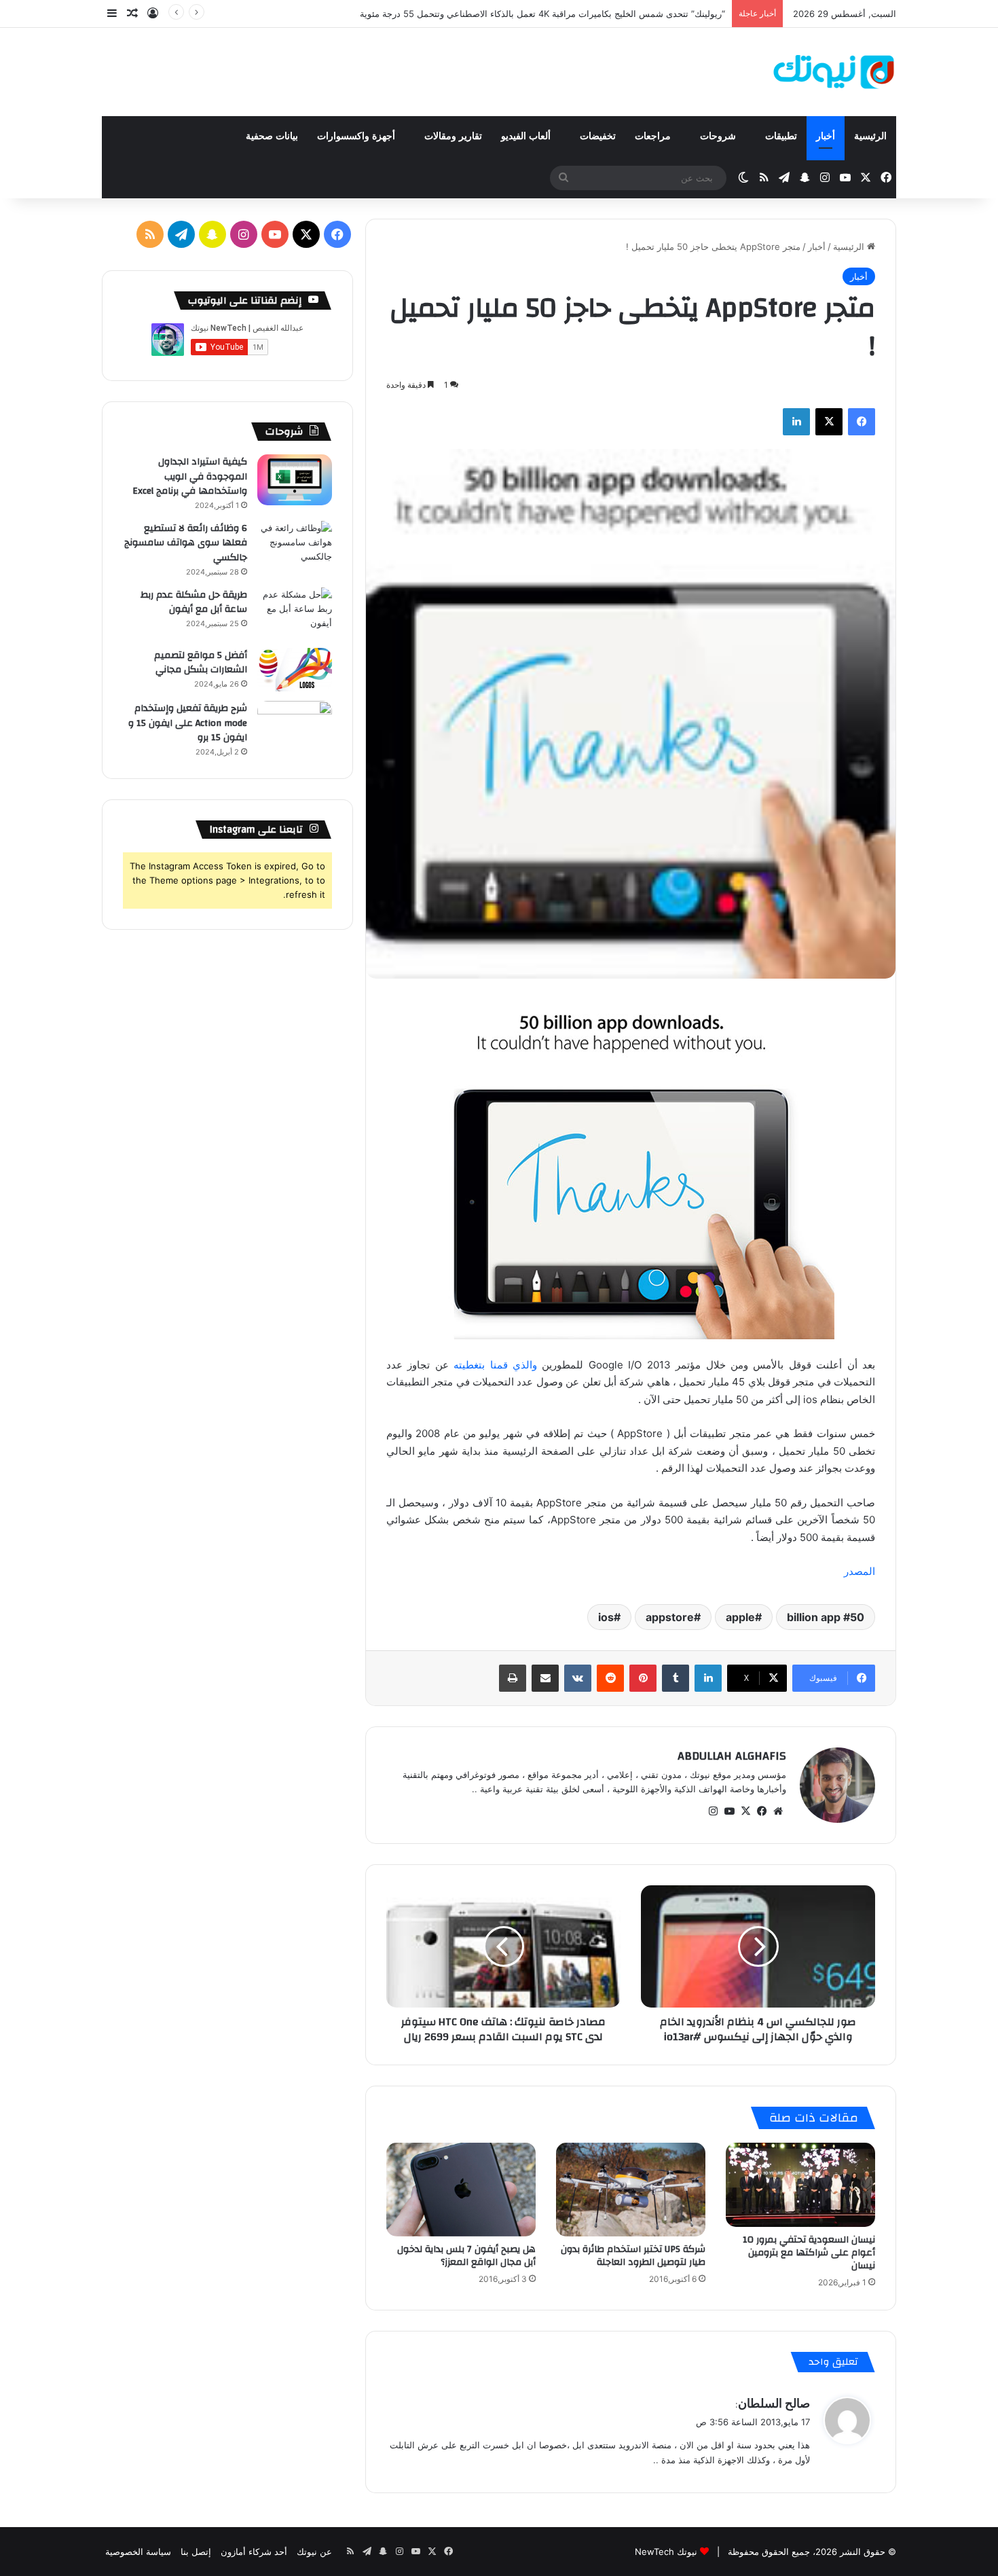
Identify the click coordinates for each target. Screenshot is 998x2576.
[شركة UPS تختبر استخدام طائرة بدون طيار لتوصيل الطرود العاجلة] (631, 2189)
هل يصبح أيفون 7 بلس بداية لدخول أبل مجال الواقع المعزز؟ (466, 2256)
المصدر (860, 1571)
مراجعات (654, 136)
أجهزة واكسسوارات (357, 136)
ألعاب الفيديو (527, 136)
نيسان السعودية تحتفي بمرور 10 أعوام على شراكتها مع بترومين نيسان (809, 2253)
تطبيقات (781, 136)
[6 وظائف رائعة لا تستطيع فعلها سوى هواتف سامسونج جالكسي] (295, 546)
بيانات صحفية (272, 136)
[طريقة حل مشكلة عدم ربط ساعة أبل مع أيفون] (295, 613)
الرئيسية (870, 136)
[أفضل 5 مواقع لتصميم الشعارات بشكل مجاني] (295, 670)
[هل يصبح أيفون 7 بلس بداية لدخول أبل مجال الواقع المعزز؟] (461, 2189)
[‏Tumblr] (676, 1678)
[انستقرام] (713, 1811)
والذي (525, 1365)
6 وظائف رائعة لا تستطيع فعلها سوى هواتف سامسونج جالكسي (186, 543)
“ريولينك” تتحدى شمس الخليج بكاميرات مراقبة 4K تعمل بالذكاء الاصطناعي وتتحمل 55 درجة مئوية (542, 14)
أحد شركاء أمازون (254, 2552)
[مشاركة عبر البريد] (545, 1678)
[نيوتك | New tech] (834, 72)
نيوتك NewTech (666, 2552)
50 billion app (826, 1617)
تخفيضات (598, 136)
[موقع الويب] (778, 1811)
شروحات (719, 136)
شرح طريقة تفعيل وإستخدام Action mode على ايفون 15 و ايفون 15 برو (188, 723)
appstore (670, 1617)
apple (740, 1617)
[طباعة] (513, 1678)
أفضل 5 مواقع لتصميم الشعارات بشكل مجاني (201, 663)
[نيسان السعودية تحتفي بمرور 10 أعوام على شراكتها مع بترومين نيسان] (800, 2185)
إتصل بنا (196, 2552)
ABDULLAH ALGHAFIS (732, 1756)
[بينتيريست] (643, 1678)
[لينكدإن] (796, 422)
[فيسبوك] (862, 422)
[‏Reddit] (610, 1678)
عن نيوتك (314, 2552)
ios (606, 1617)
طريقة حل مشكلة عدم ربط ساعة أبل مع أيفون (194, 602)
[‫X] (829, 422)
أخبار (826, 136)
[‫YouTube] (729, 1811)
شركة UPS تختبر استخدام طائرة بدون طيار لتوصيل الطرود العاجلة (633, 2256)
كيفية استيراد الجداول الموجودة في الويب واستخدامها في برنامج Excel (190, 476)
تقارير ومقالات (453, 136)
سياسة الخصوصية (138, 2552)
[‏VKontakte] (578, 1678)
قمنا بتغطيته (478, 1365)
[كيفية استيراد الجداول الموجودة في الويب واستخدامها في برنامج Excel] (295, 480)
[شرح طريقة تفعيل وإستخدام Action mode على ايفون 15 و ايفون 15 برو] (295, 726)
